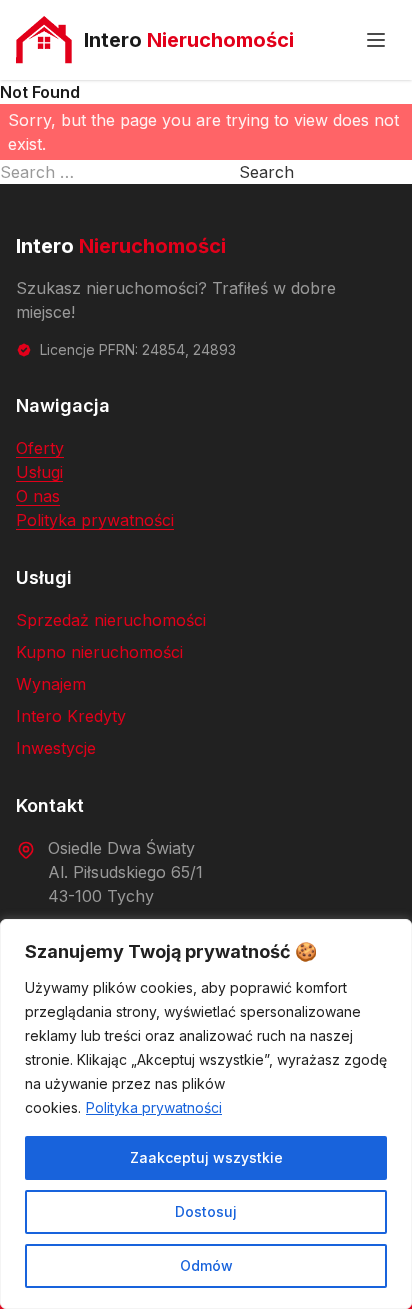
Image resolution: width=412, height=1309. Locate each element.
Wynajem (51, 684)
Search (266, 172)
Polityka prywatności (154, 1107)
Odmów (206, 1265)
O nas (38, 496)
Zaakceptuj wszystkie (206, 1157)
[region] (206, 1114)
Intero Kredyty (71, 716)
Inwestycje (56, 748)
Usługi (39, 472)
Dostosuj (206, 1211)
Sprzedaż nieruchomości (111, 620)
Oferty (40, 448)
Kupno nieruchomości (99, 652)
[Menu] (376, 40)
